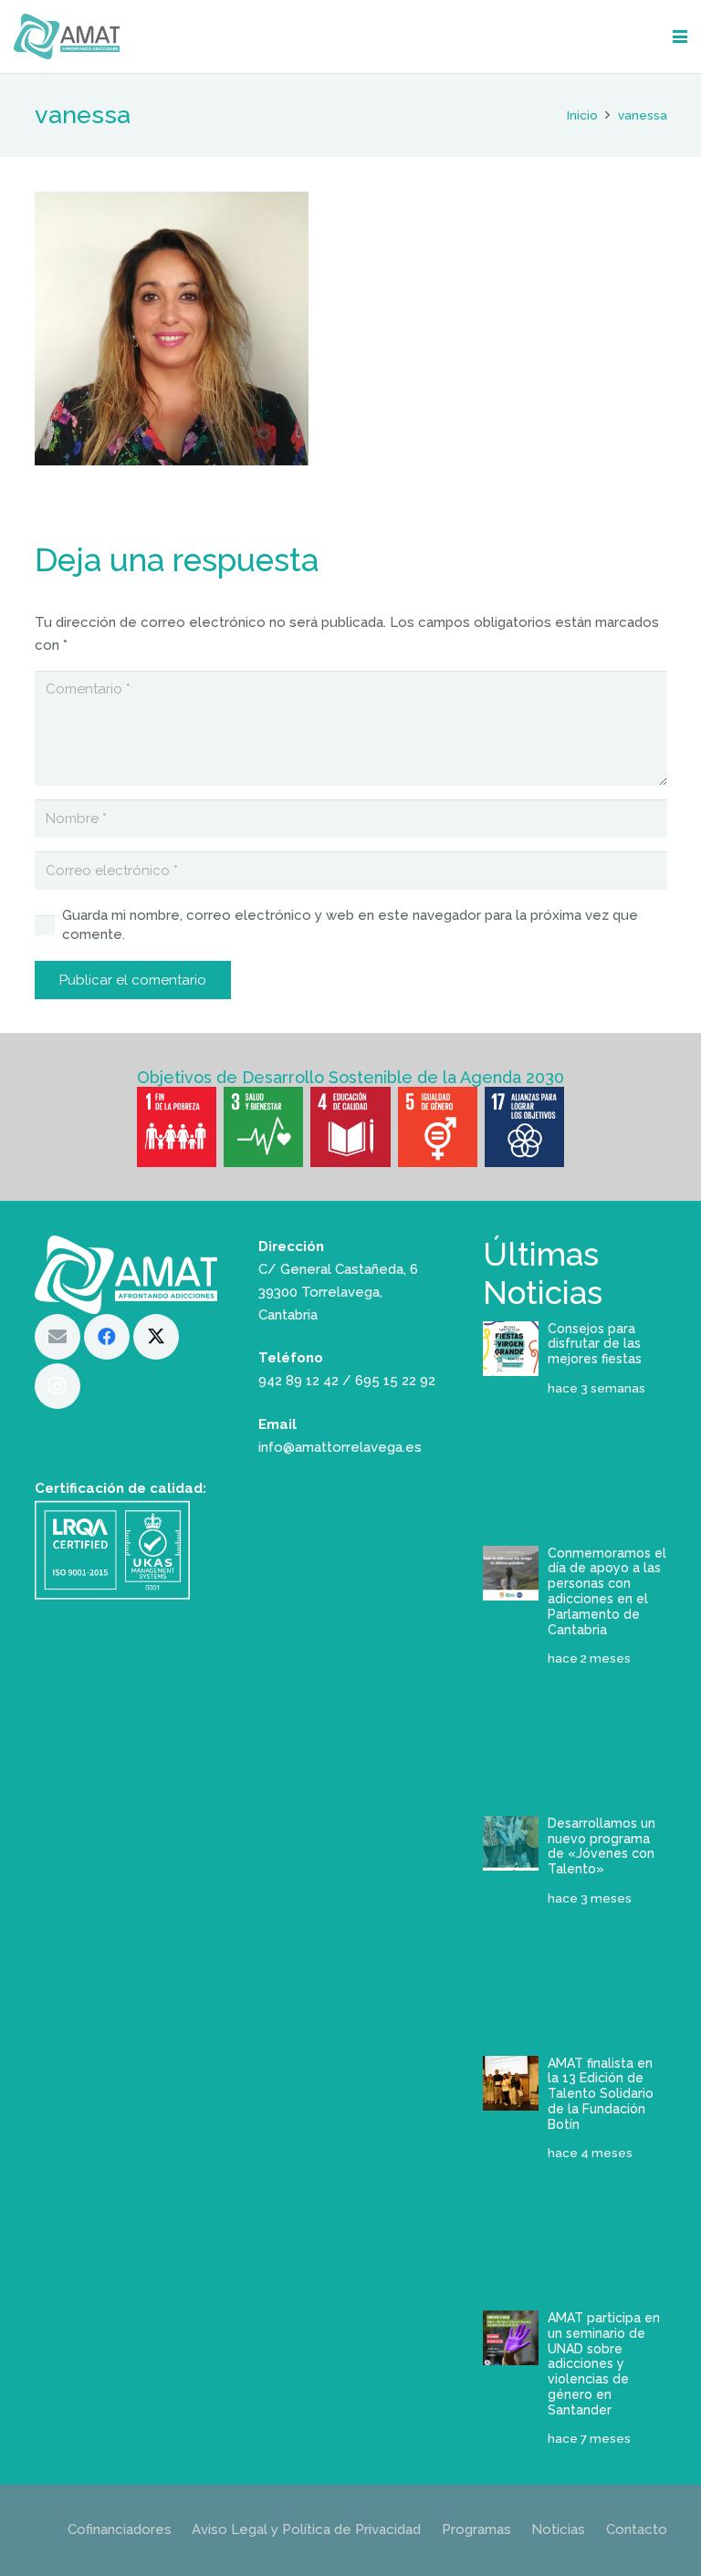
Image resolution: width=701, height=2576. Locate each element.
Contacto (637, 2529)
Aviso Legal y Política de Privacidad (306, 2529)
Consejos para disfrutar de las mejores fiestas (595, 1344)
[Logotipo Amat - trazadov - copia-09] (67, 37)
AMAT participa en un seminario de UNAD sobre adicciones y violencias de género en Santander (604, 2364)
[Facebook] (107, 1337)
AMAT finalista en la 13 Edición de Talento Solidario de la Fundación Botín (601, 2094)
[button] (680, 37)
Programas (476, 2529)
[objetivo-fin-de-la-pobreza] (177, 1126)
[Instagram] (58, 1386)
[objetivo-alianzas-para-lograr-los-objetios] (524, 1126)
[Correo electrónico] (58, 1337)
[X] (156, 1337)
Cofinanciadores (120, 2529)
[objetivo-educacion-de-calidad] (350, 1126)
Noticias (558, 2529)
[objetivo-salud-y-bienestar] (263, 1126)
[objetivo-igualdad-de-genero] (438, 1126)
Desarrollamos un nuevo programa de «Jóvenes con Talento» (602, 1846)
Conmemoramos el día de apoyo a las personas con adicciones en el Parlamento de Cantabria (607, 1591)
